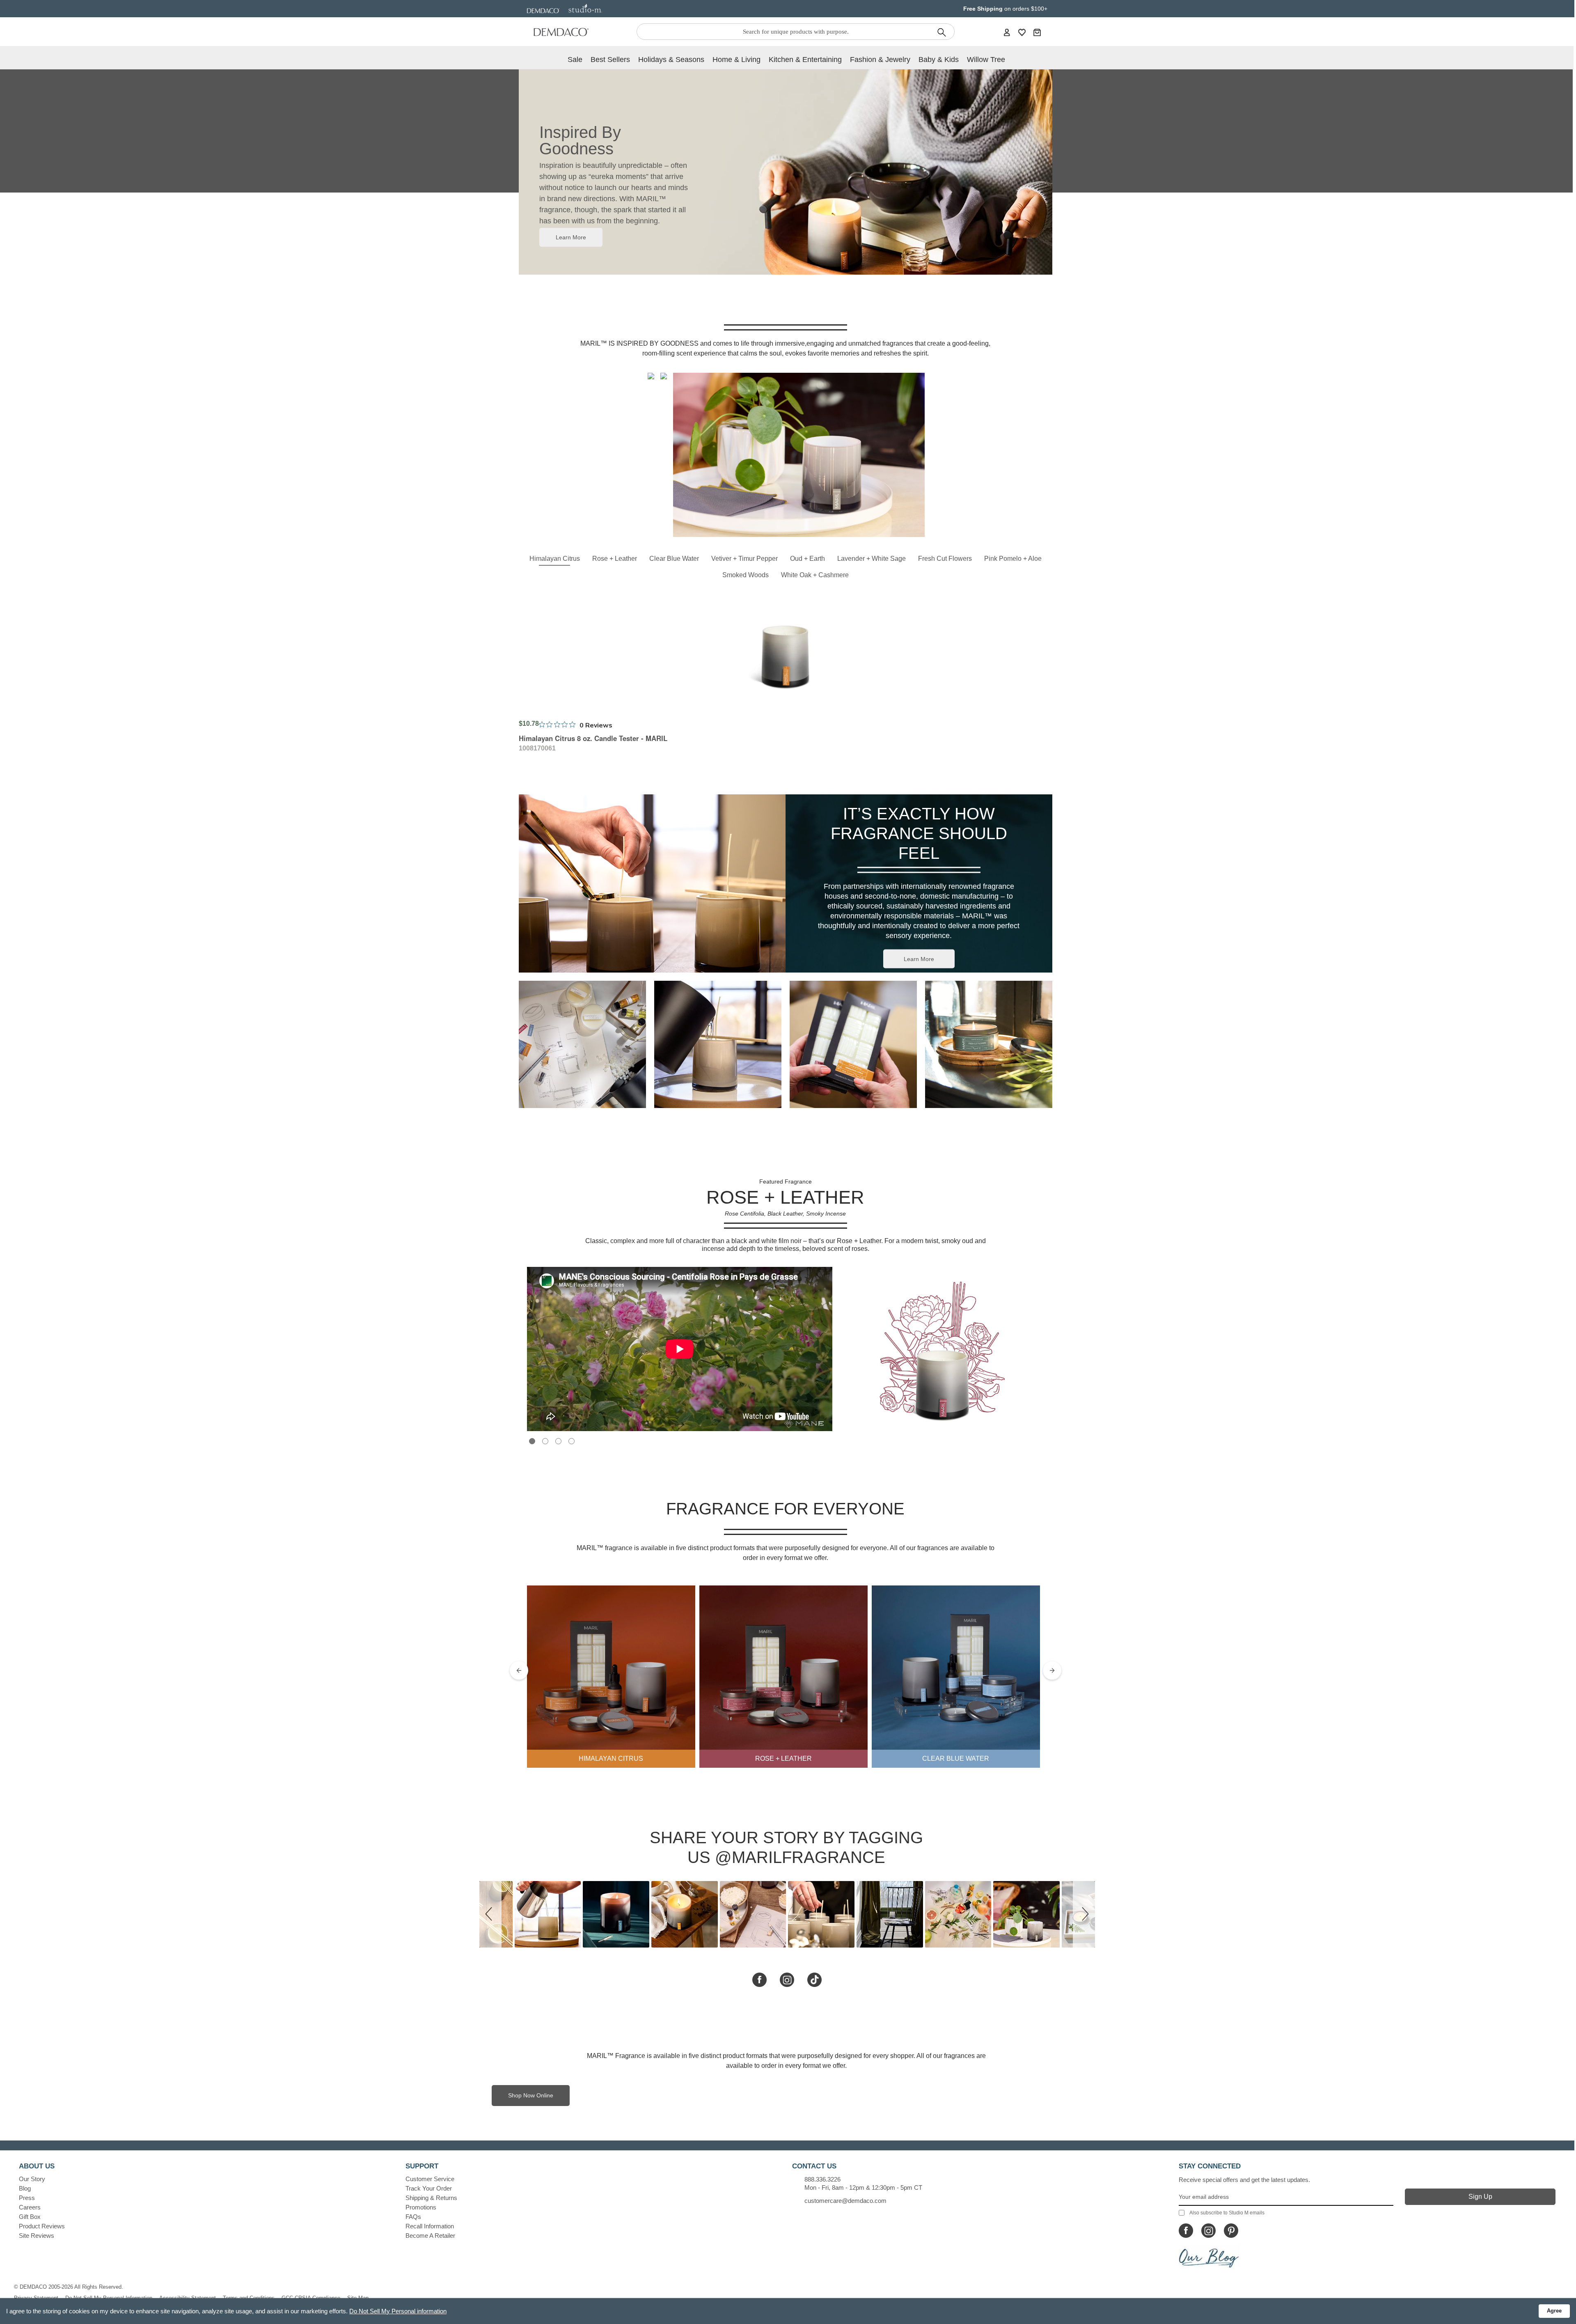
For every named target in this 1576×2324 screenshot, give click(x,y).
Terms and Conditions (249, 2298)
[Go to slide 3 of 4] (558, 1441)
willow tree (986, 60)
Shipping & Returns (431, 2198)
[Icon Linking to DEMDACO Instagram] (1208, 2231)
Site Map (358, 2298)
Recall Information (430, 2226)
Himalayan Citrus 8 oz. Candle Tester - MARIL (593, 738)
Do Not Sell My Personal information (398, 2311)
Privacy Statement (36, 2298)
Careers (30, 2207)
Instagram (787, 1979)
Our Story (32, 2179)
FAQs (413, 2217)
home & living (736, 60)
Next (1052, 1671)
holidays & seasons (671, 60)
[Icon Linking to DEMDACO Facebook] (1186, 2231)
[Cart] (1037, 32)
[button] (490, 1914)
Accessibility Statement (188, 2298)
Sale (575, 60)
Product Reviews (42, 2226)
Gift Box (30, 2217)
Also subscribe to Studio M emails (1227, 2213)
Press (27, 2198)
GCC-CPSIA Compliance (311, 2298)
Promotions (421, 2207)
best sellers (610, 60)
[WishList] (1022, 32)
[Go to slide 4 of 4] (572, 1441)
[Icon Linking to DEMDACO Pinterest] (1231, 2231)
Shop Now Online (531, 2095)
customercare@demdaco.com (845, 2201)
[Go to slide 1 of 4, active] (532, 1441)
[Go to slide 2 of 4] (545, 1441)
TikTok (814, 1979)
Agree (1554, 2311)
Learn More (571, 237)
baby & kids (939, 60)
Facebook (759, 1979)
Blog (25, 2188)
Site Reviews (37, 2236)
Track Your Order (429, 2188)
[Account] (1007, 32)
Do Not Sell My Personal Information (109, 2298)
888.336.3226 (822, 2179)
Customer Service (430, 2179)
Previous (519, 1671)
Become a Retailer (430, 2236)
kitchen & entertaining (805, 60)
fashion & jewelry (880, 60)
